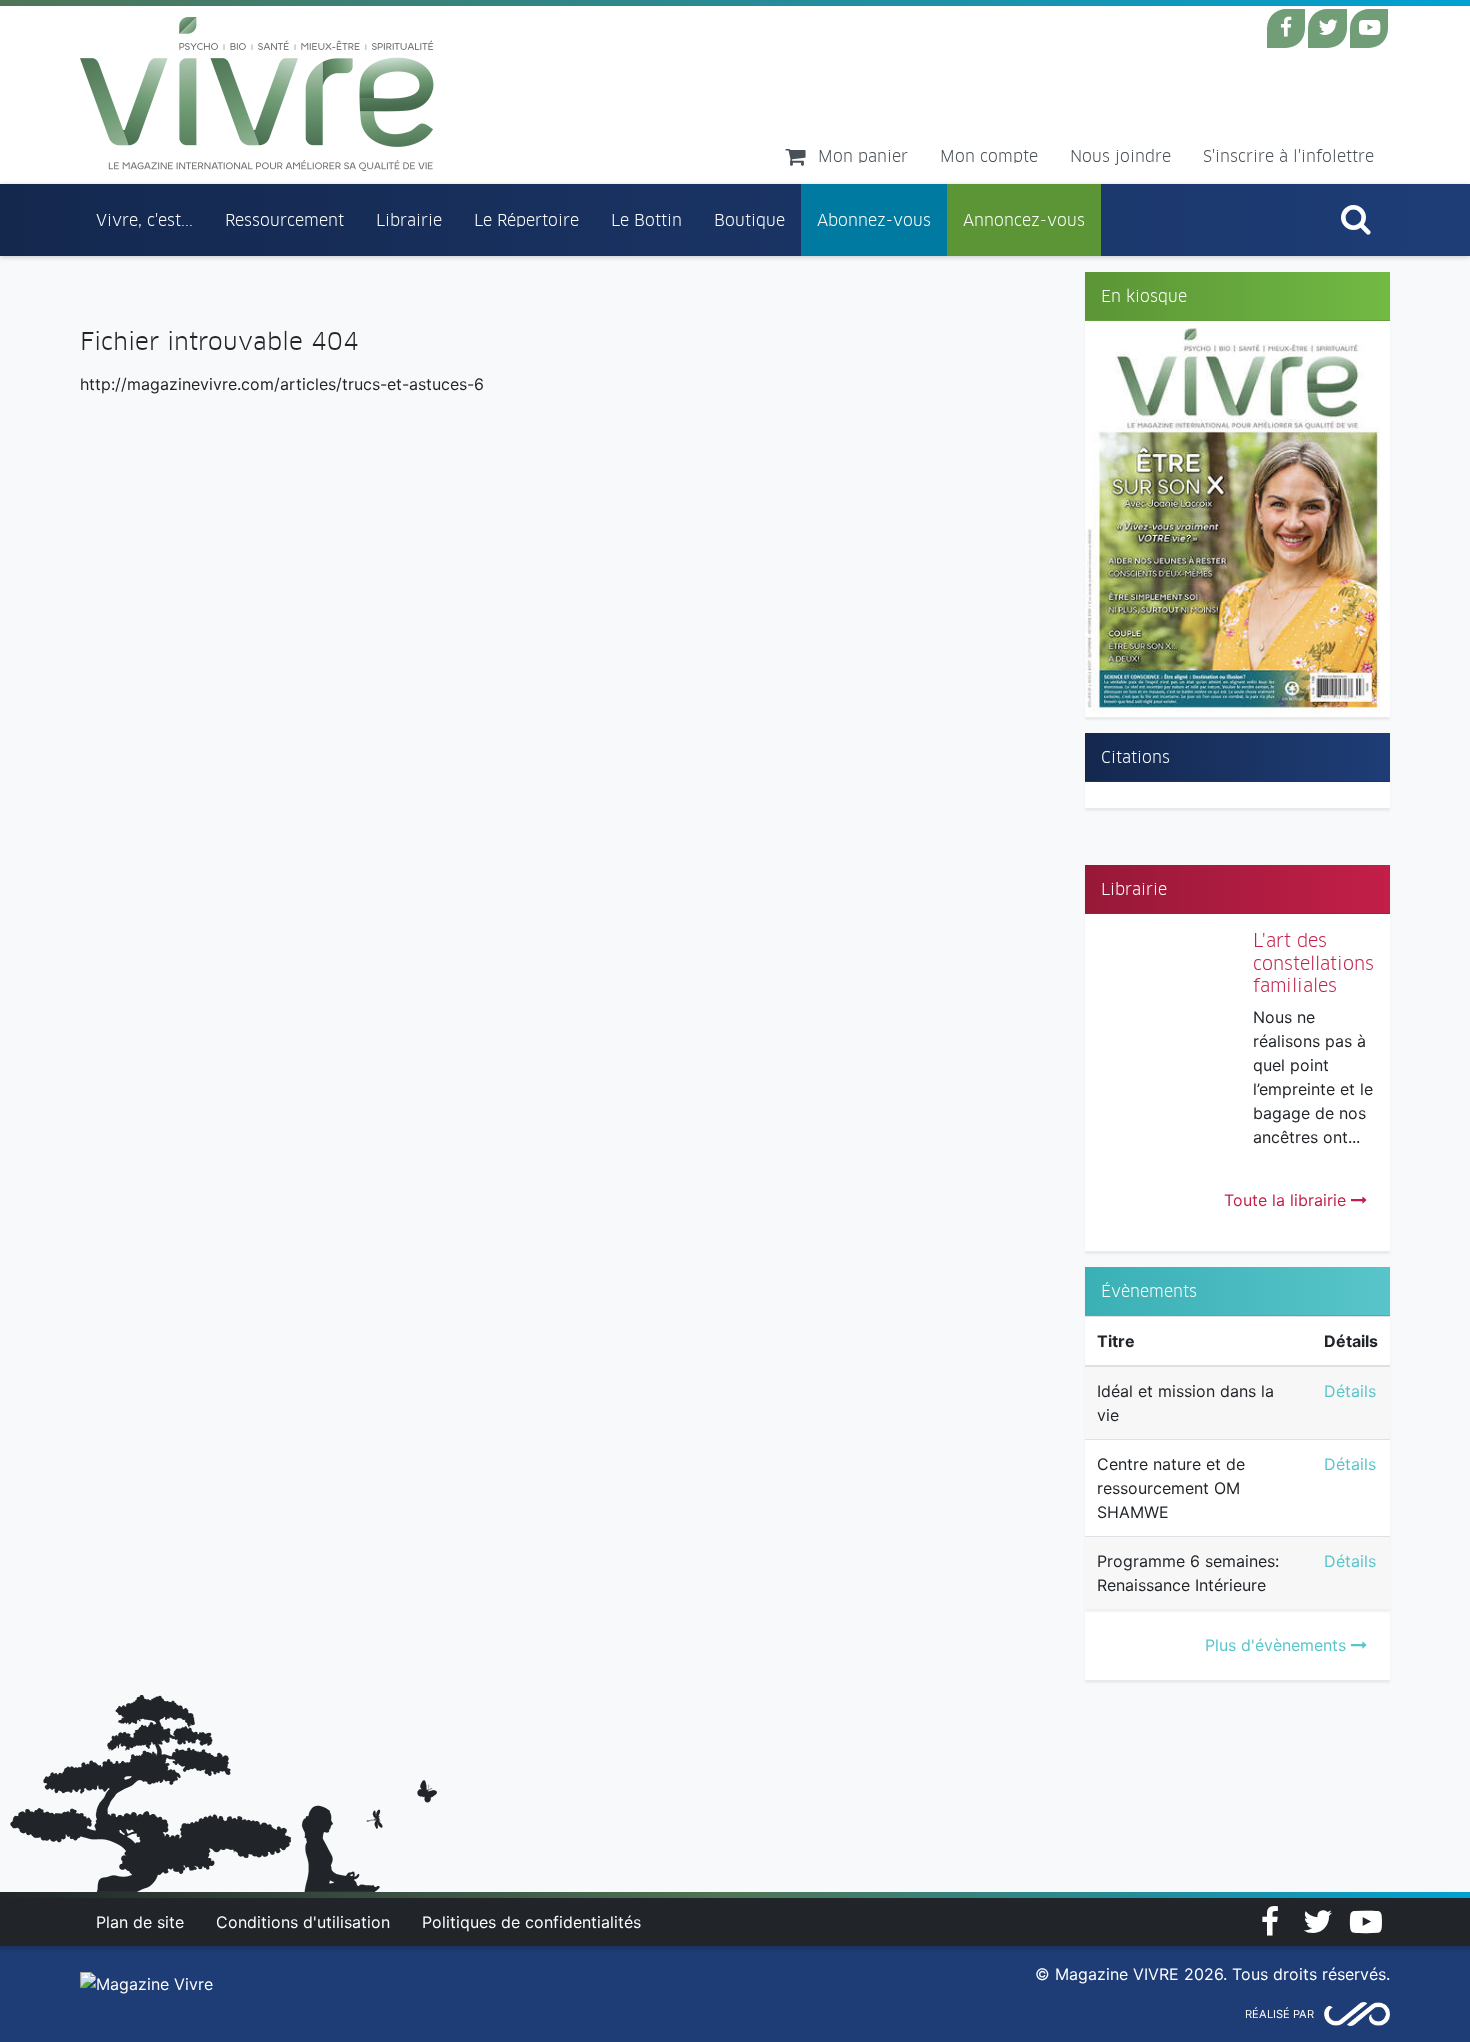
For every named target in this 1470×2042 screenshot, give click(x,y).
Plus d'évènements (1278, 1645)
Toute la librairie (1287, 1200)
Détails (1350, 1391)
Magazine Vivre (257, 94)
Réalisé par (1279, 2014)
